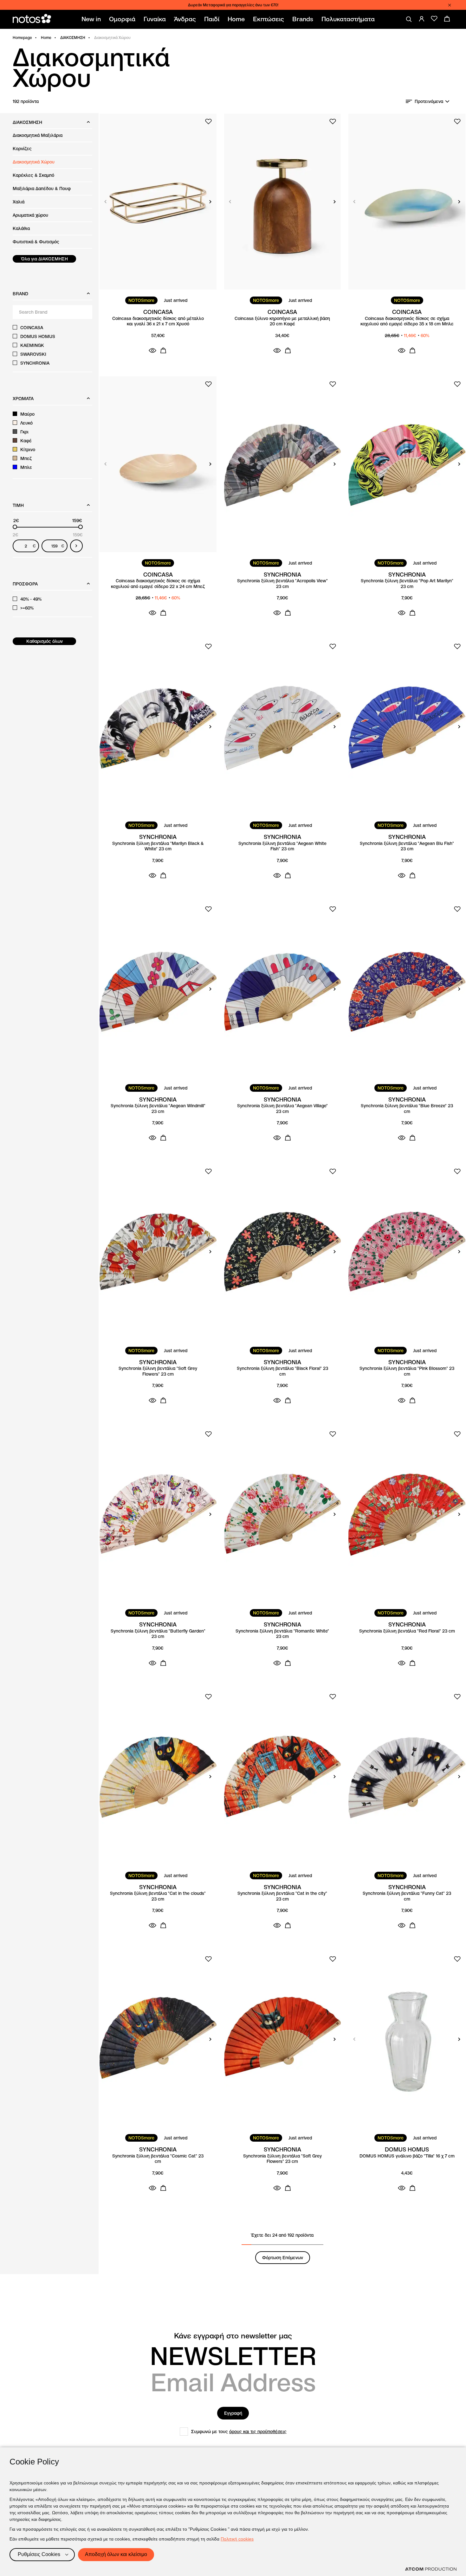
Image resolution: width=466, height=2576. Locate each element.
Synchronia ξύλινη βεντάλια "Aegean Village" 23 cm (282, 1109)
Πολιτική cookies (237, 2539)
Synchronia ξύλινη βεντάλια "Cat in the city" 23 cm (282, 1896)
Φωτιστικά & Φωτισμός (36, 242)
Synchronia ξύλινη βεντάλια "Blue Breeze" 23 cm (407, 1109)
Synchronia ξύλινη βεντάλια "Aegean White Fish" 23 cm (282, 846)
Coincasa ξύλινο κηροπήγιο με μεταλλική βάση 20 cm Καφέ (282, 321)
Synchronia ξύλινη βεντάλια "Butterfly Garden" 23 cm (158, 1634)
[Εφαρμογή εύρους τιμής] (76, 546)
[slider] (15, 527)
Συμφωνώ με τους (239, 2432)
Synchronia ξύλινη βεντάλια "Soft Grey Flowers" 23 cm (158, 1371)
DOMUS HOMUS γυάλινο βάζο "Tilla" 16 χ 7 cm (407, 2156)
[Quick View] (152, 350)
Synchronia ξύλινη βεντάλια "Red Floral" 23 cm (407, 1631)
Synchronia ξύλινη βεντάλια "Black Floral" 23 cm (282, 1371)
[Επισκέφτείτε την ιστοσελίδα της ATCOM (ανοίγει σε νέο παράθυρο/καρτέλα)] (431, 2569)
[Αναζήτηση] (409, 19)
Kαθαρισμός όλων (45, 641)
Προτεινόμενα (429, 101)
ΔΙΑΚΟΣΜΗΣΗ (73, 38)
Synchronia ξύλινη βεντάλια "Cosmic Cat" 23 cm (158, 2159)
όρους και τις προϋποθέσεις (258, 2432)
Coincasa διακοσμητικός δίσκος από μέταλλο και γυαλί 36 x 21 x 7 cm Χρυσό (158, 321)
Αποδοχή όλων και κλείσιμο (116, 2554)
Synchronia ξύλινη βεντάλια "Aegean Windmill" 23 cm (158, 1109)
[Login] (422, 19)
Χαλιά (19, 202)
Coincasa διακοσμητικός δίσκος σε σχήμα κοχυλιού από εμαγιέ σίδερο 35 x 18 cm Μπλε (407, 321)
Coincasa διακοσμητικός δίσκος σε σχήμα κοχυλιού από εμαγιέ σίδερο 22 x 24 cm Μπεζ (158, 584)
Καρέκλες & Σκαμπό (33, 175)
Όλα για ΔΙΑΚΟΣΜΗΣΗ (45, 259)
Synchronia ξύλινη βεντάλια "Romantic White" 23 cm (282, 1634)
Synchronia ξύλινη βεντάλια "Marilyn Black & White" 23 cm (158, 846)
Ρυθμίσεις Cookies (39, 2554)
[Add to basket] (163, 350)
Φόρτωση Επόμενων (283, 2258)
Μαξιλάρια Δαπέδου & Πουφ (42, 189)
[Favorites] (434, 19)
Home (46, 38)
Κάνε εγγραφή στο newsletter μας (233, 2336)
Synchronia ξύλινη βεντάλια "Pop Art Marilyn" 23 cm (407, 584)
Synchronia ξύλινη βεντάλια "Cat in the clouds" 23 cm (158, 1896)
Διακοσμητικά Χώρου (34, 162)
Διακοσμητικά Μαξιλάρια (38, 135)
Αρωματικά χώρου (30, 215)
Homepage (22, 38)
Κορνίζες (22, 149)
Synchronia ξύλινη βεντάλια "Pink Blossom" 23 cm (407, 1371)
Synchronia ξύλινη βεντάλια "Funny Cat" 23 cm (407, 1896)
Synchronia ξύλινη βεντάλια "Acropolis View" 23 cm (282, 584)
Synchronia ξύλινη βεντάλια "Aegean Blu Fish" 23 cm (407, 846)
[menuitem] (92, 19)
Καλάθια (21, 228)
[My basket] (447, 19)
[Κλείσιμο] (450, 5)
